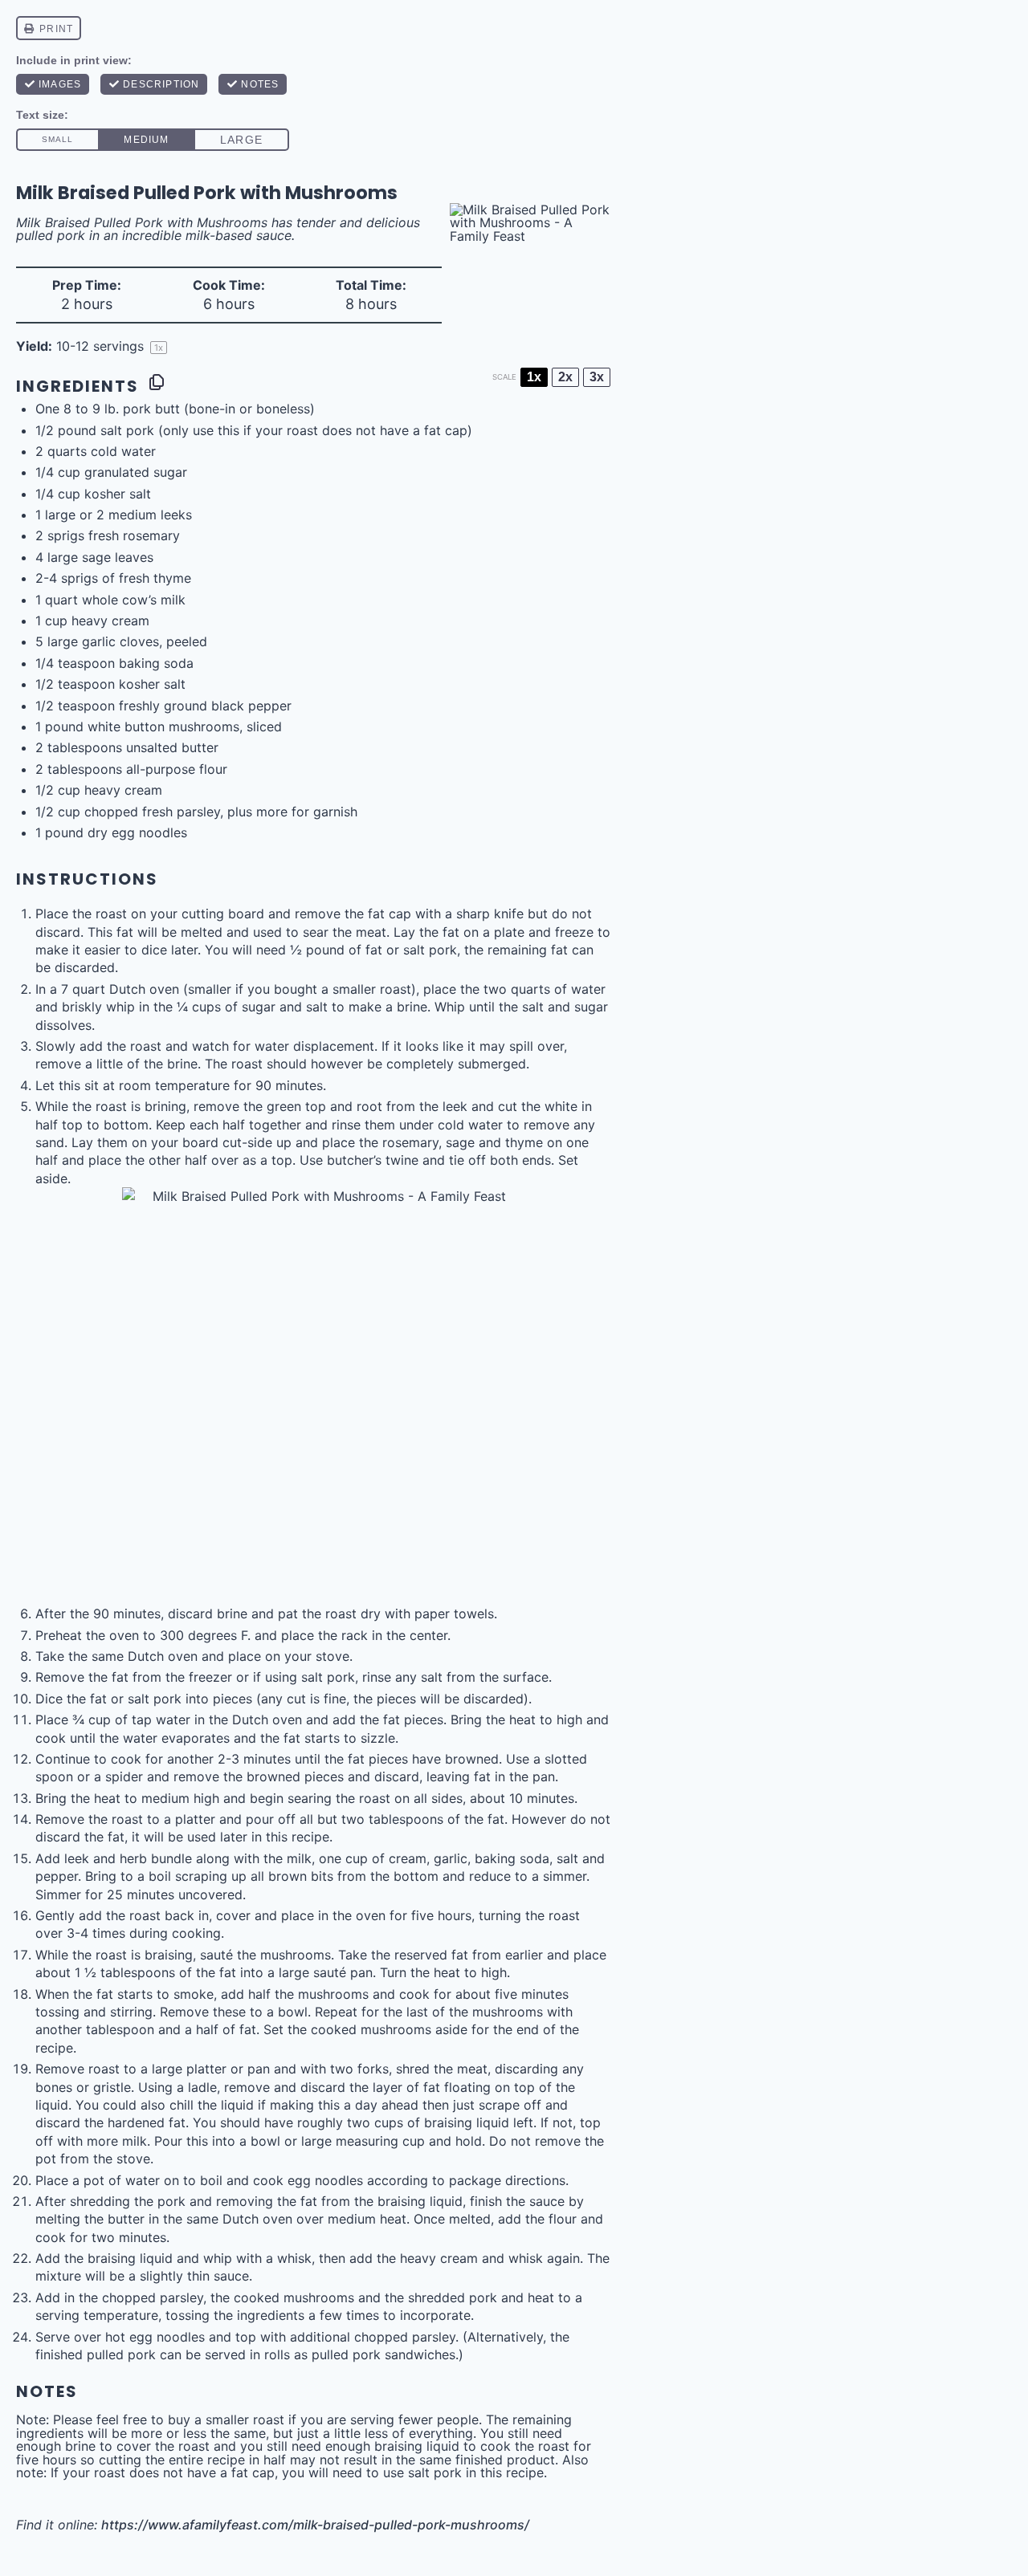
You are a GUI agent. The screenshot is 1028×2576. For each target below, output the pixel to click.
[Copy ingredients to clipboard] (157, 382)
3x (597, 377)
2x (565, 377)
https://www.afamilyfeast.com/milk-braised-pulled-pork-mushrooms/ (315, 2525)
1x (534, 377)
